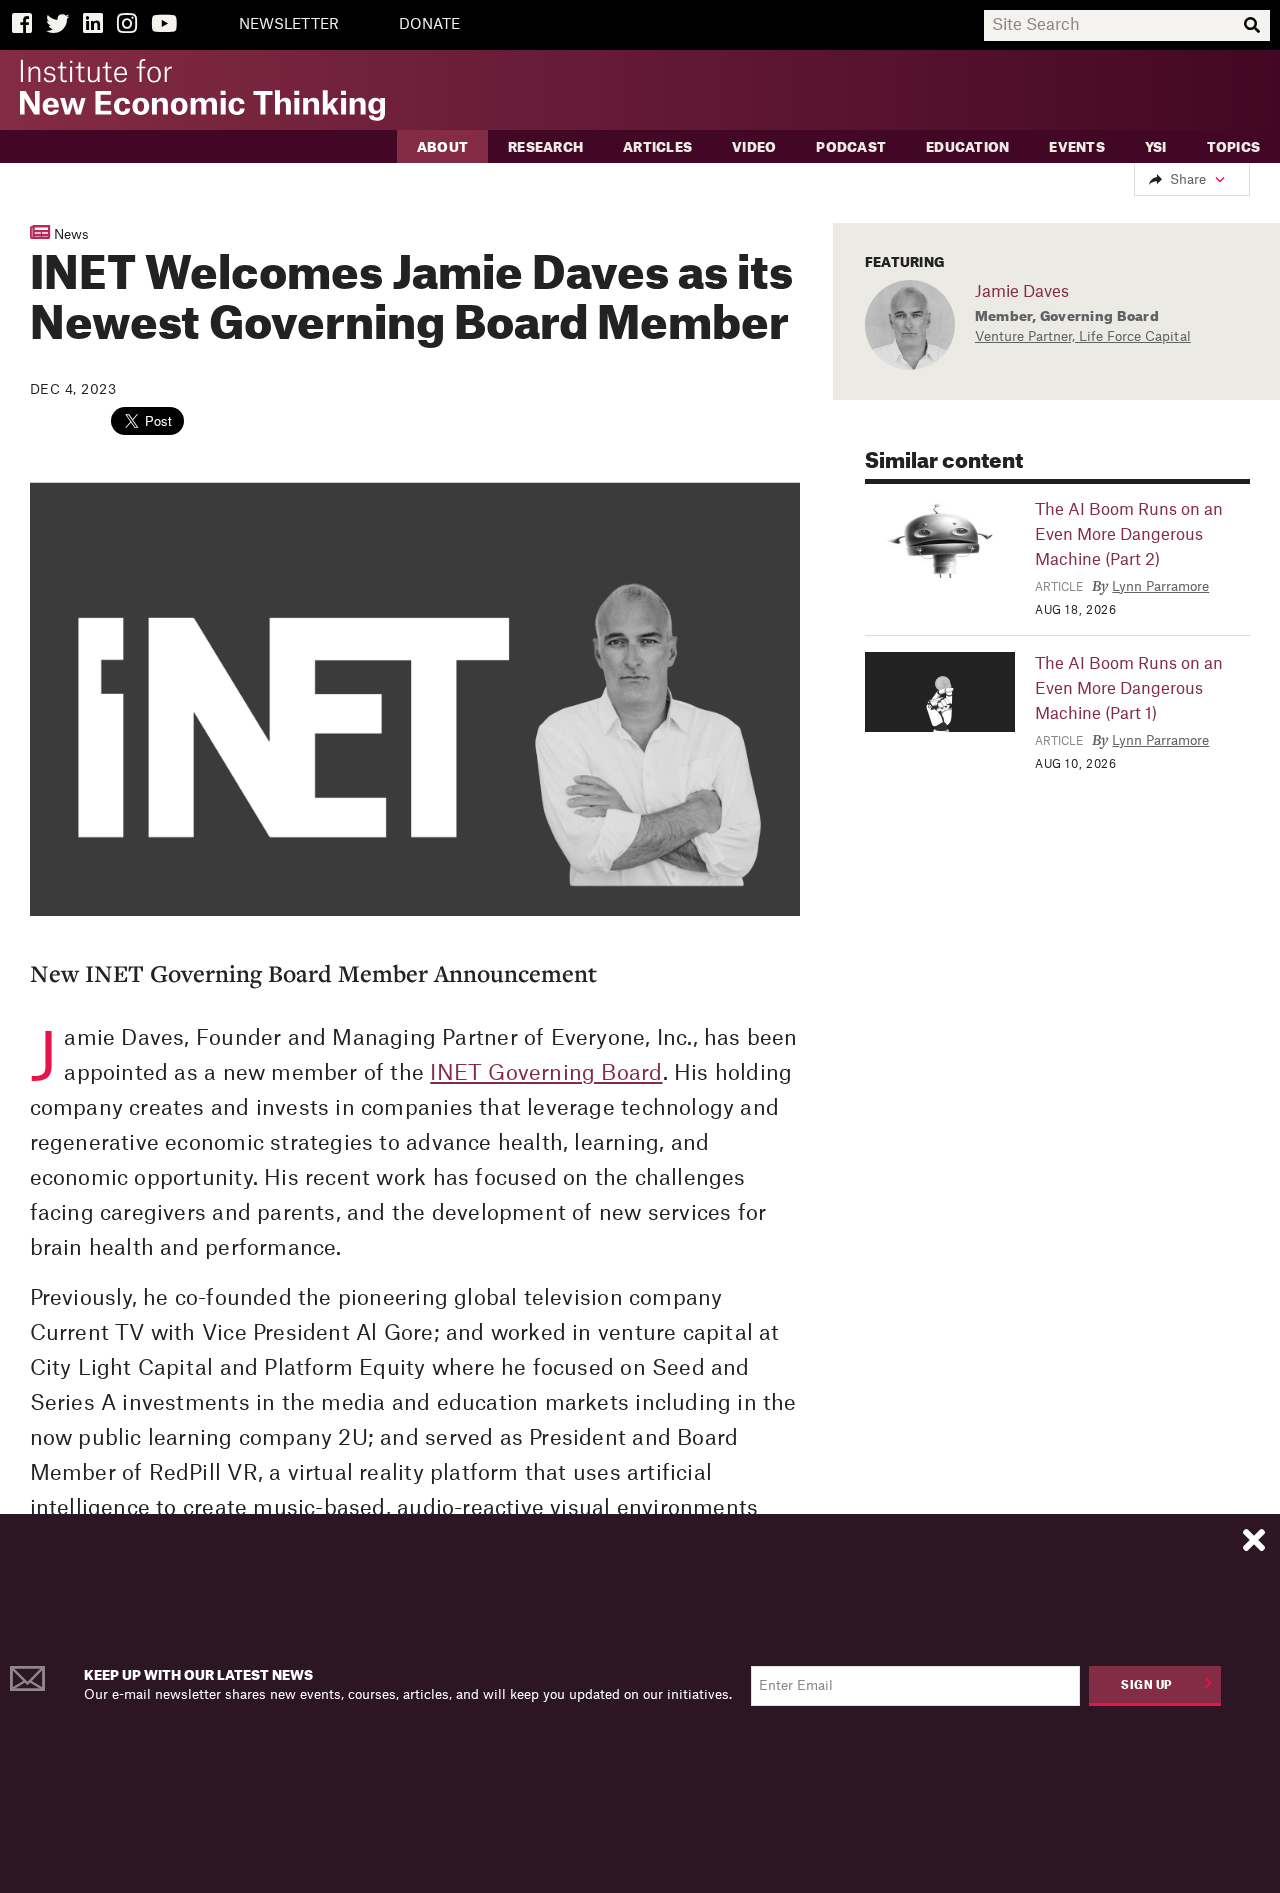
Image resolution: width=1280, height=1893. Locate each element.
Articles (657, 147)
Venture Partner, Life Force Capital (1083, 336)
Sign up (1147, 1685)
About (442, 147)
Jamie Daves (1022, 292)
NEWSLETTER (289, 25)
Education (967, 147)
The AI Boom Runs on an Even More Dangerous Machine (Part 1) (1129, 689)
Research (545, 147)
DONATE (429, 25)
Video (754, 147)
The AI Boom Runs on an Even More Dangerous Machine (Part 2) (1129, 535)
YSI (1156, 147)
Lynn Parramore (1160, 586)
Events (1077, 147)
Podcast (851, 147)
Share (1188, 179)
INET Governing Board (546, 1073)
